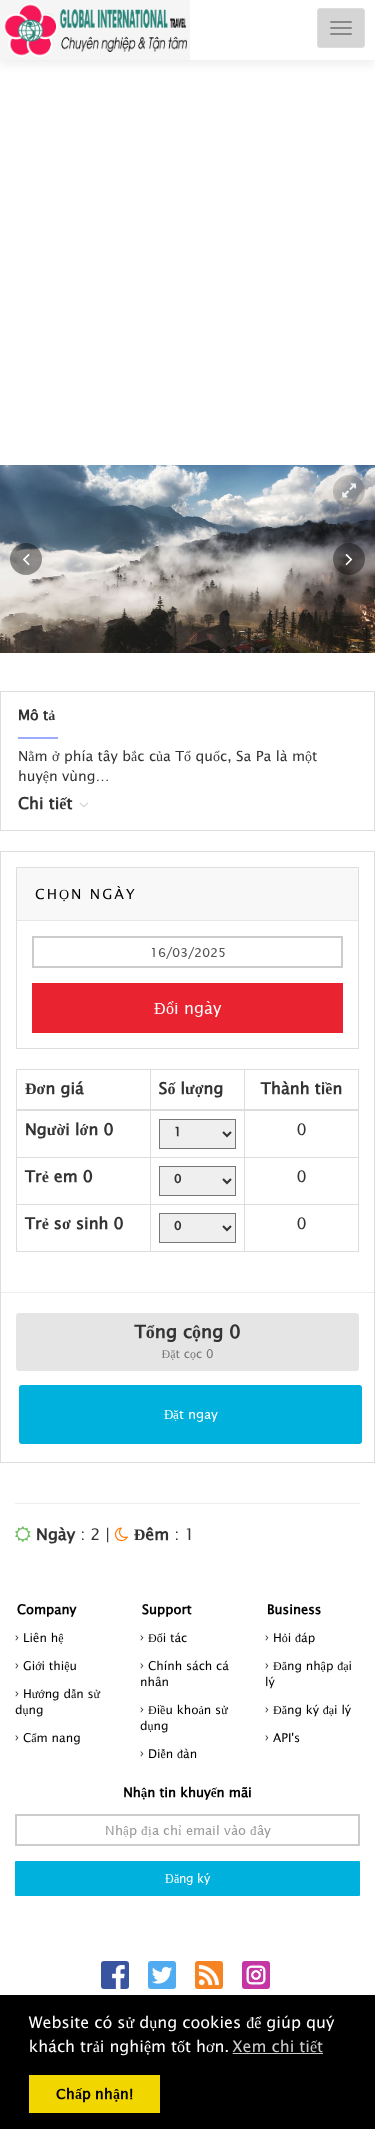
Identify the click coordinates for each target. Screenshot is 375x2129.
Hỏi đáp (294, 1637)
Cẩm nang (52, 1737)
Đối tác (167, 1637)
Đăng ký (187, 1878)
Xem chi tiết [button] (278, 2047)
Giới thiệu (50, 1665)
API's (286, 1737)
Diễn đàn (172, 1753)
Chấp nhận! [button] (94, 2093)
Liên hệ (43, 1637)
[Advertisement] (187, 282)
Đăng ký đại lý (312, 1709)
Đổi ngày (187, 1008)
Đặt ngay (191, 1414)
